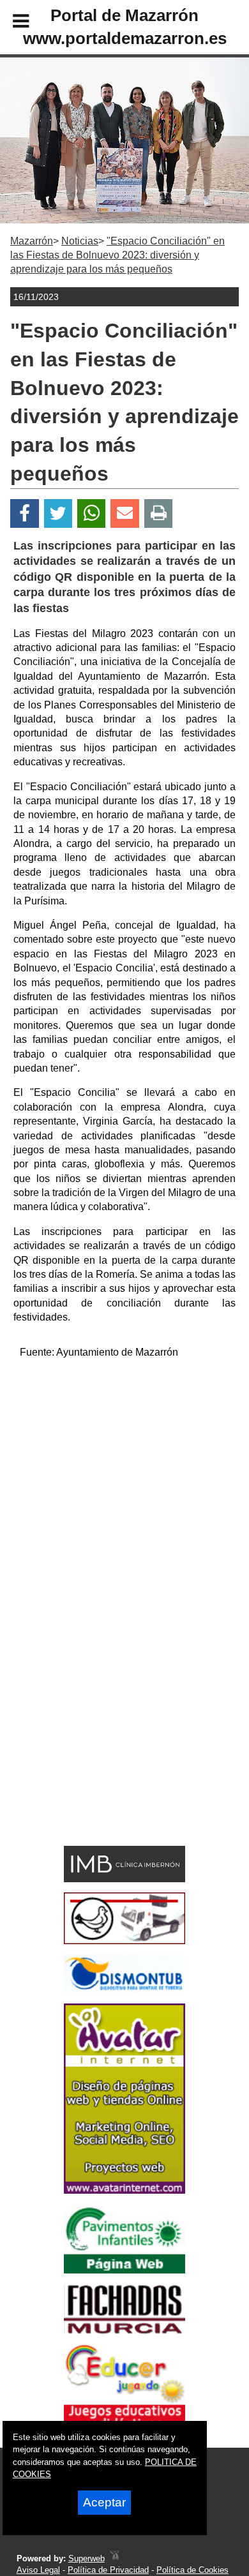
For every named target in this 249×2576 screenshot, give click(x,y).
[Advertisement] (124, 1494)
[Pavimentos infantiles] (124, 2270)
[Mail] (124, 513)
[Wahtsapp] (92, 513)
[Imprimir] (159, 513)
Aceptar (104, 2502)
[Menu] (10, 23)
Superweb (87, 2558)
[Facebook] (25, 513)
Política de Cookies (192, 2570)
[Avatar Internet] (124, 2190)
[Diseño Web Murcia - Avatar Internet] (114, 2558)
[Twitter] (58, 513)
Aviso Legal (38, 2570)
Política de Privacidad (108, 2570)
